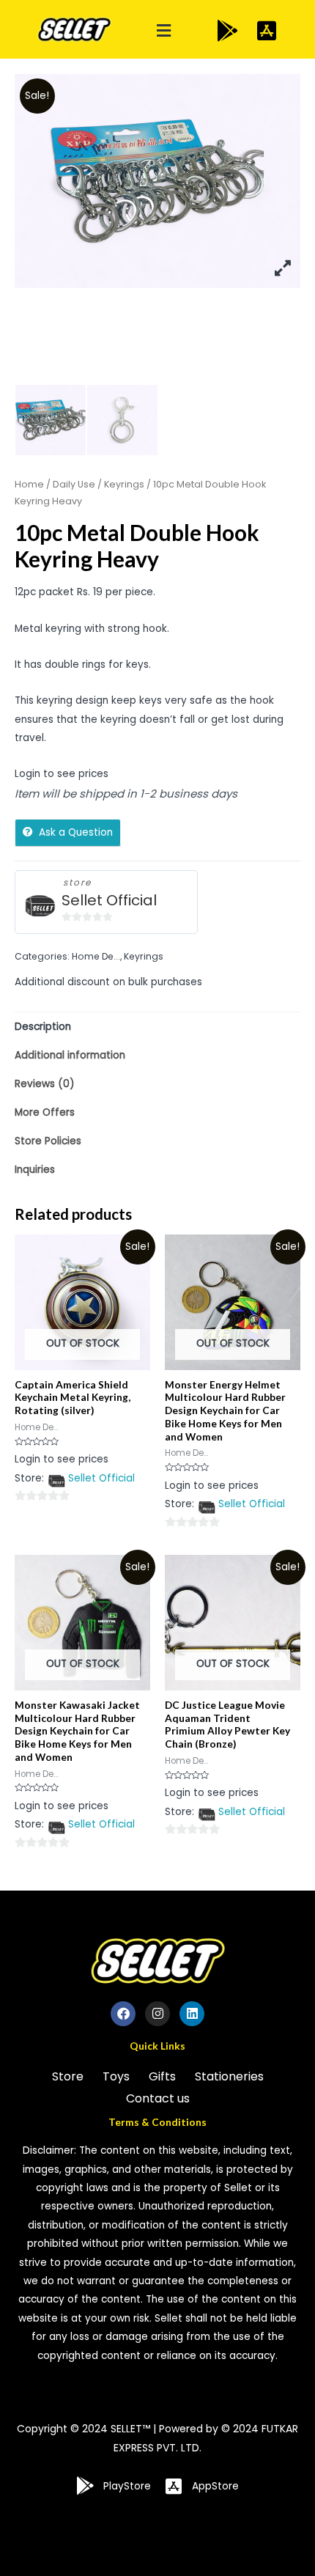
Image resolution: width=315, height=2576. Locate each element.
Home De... (96, 956)
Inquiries (35, 1170)
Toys (116, 2076)
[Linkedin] (192, 2014)
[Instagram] (157, 2014)
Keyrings (124, 484)
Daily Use (74, 484)
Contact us (158, 2098)
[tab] (157, 1027)
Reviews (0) (45, 1084)
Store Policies (48, 1141)
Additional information (70, 1055)
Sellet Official (109, 901)
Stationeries (229, 2076)
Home (29, 484)
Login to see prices (62, 774)
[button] (164, 31)
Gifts (162, 2076)
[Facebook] (123, 2014)
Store (68, 2076)
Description (43, 1027)
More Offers (45, 1112)
